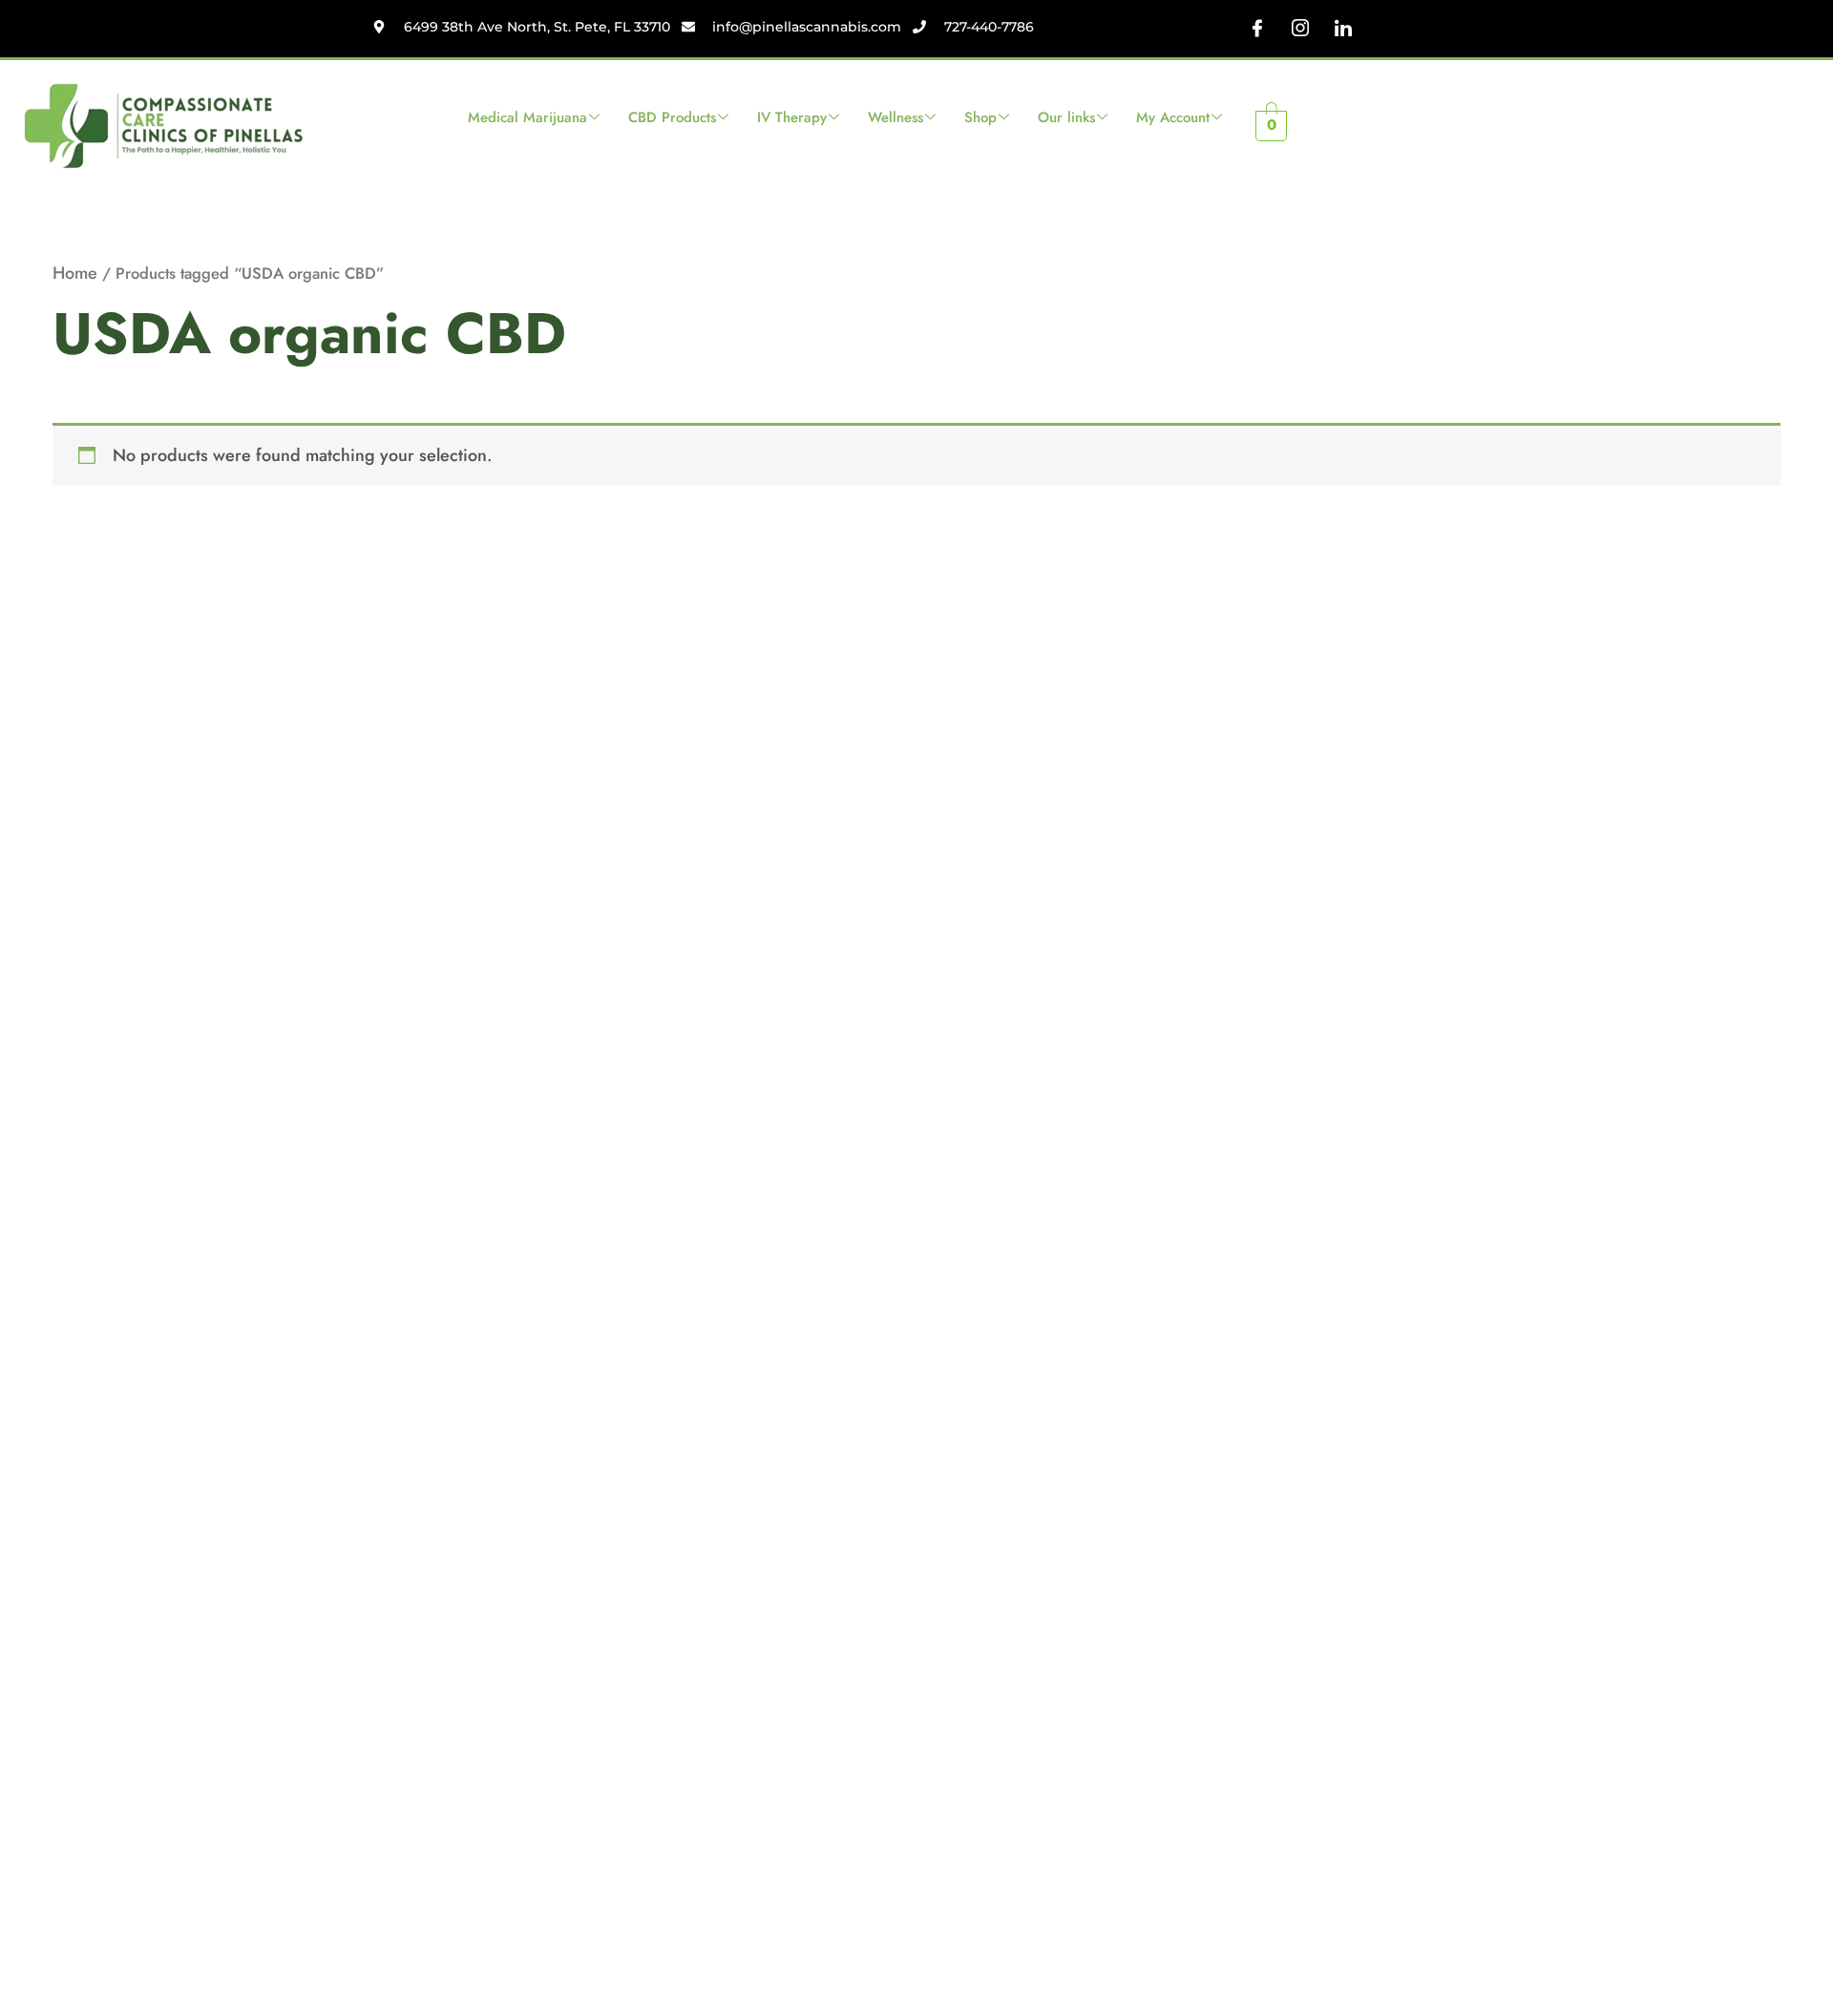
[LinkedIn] (1343, 29)
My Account (1173, 117)
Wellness (895, 117)
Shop (980, 117)
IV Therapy (792, 117)
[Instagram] (1300, 29)
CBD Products (672, 117)
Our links (1066, 117)
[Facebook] (1257, 29)
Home (75, 273)
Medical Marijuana (527, 117)
